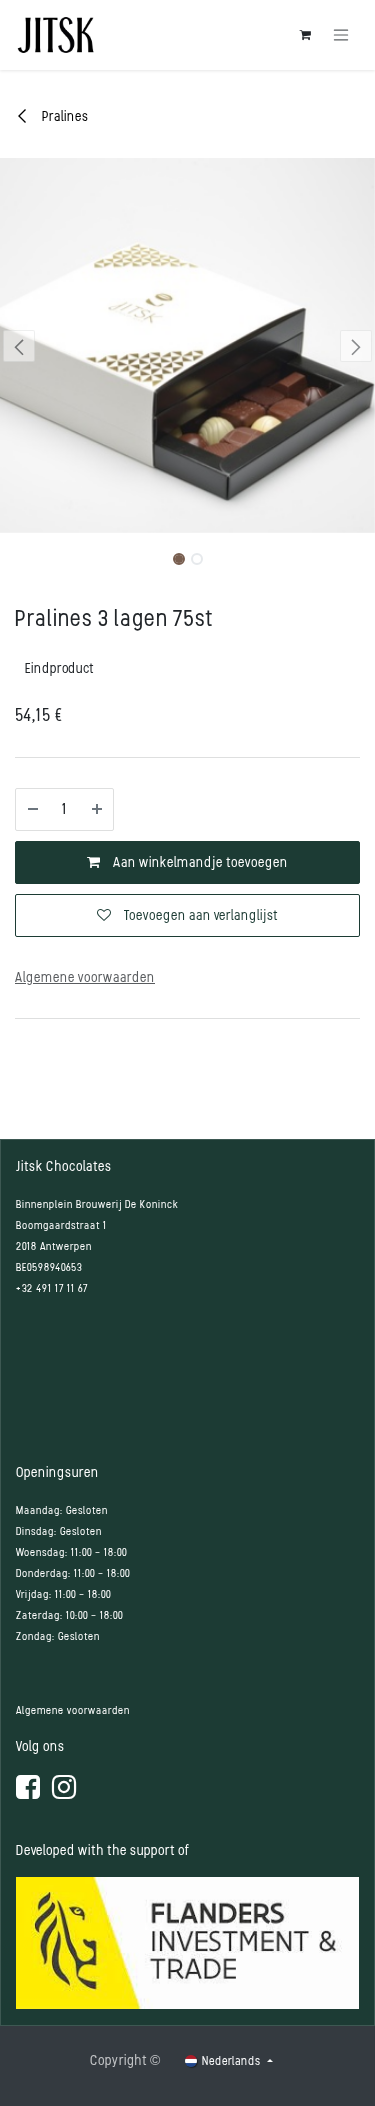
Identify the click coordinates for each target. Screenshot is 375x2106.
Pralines (64, 116)
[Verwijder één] (33, 809)
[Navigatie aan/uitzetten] (341, 35)
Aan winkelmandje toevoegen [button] (199, 862)
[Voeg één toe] (97, 809)
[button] (19, 346)
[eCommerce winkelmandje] (305, 35)
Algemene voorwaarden (73, 1710)
